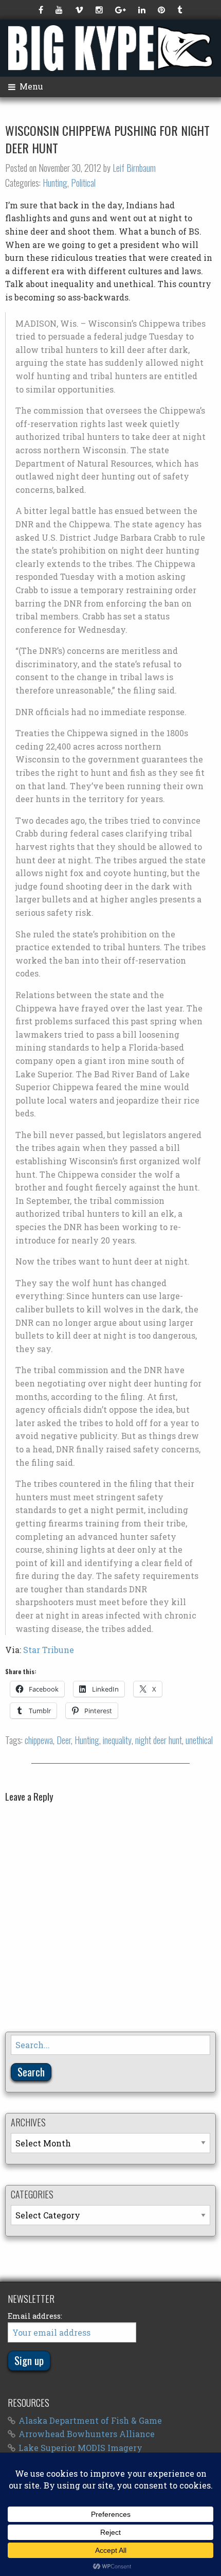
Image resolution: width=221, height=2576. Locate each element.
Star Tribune (49, 1650)
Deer (64, 1740)
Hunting (55, 183)
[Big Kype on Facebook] (42, 10)
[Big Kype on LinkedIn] (143, 10)
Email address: (35, 2316)
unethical (199, 1740)
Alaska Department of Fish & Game (90, 2420)
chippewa (39, 1740)
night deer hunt (159, 1740)
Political (83, 183)
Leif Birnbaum (134, 168)
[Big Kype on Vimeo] (80, 10)
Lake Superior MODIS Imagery (80, 2448)
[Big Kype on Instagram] (100, 10)
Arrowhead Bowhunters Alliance (87, 2434)
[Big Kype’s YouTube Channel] (60, 10)
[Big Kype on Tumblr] (181, 10)
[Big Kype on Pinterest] (162, 10)
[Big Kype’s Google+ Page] (122, 10)
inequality (117, 1740)
